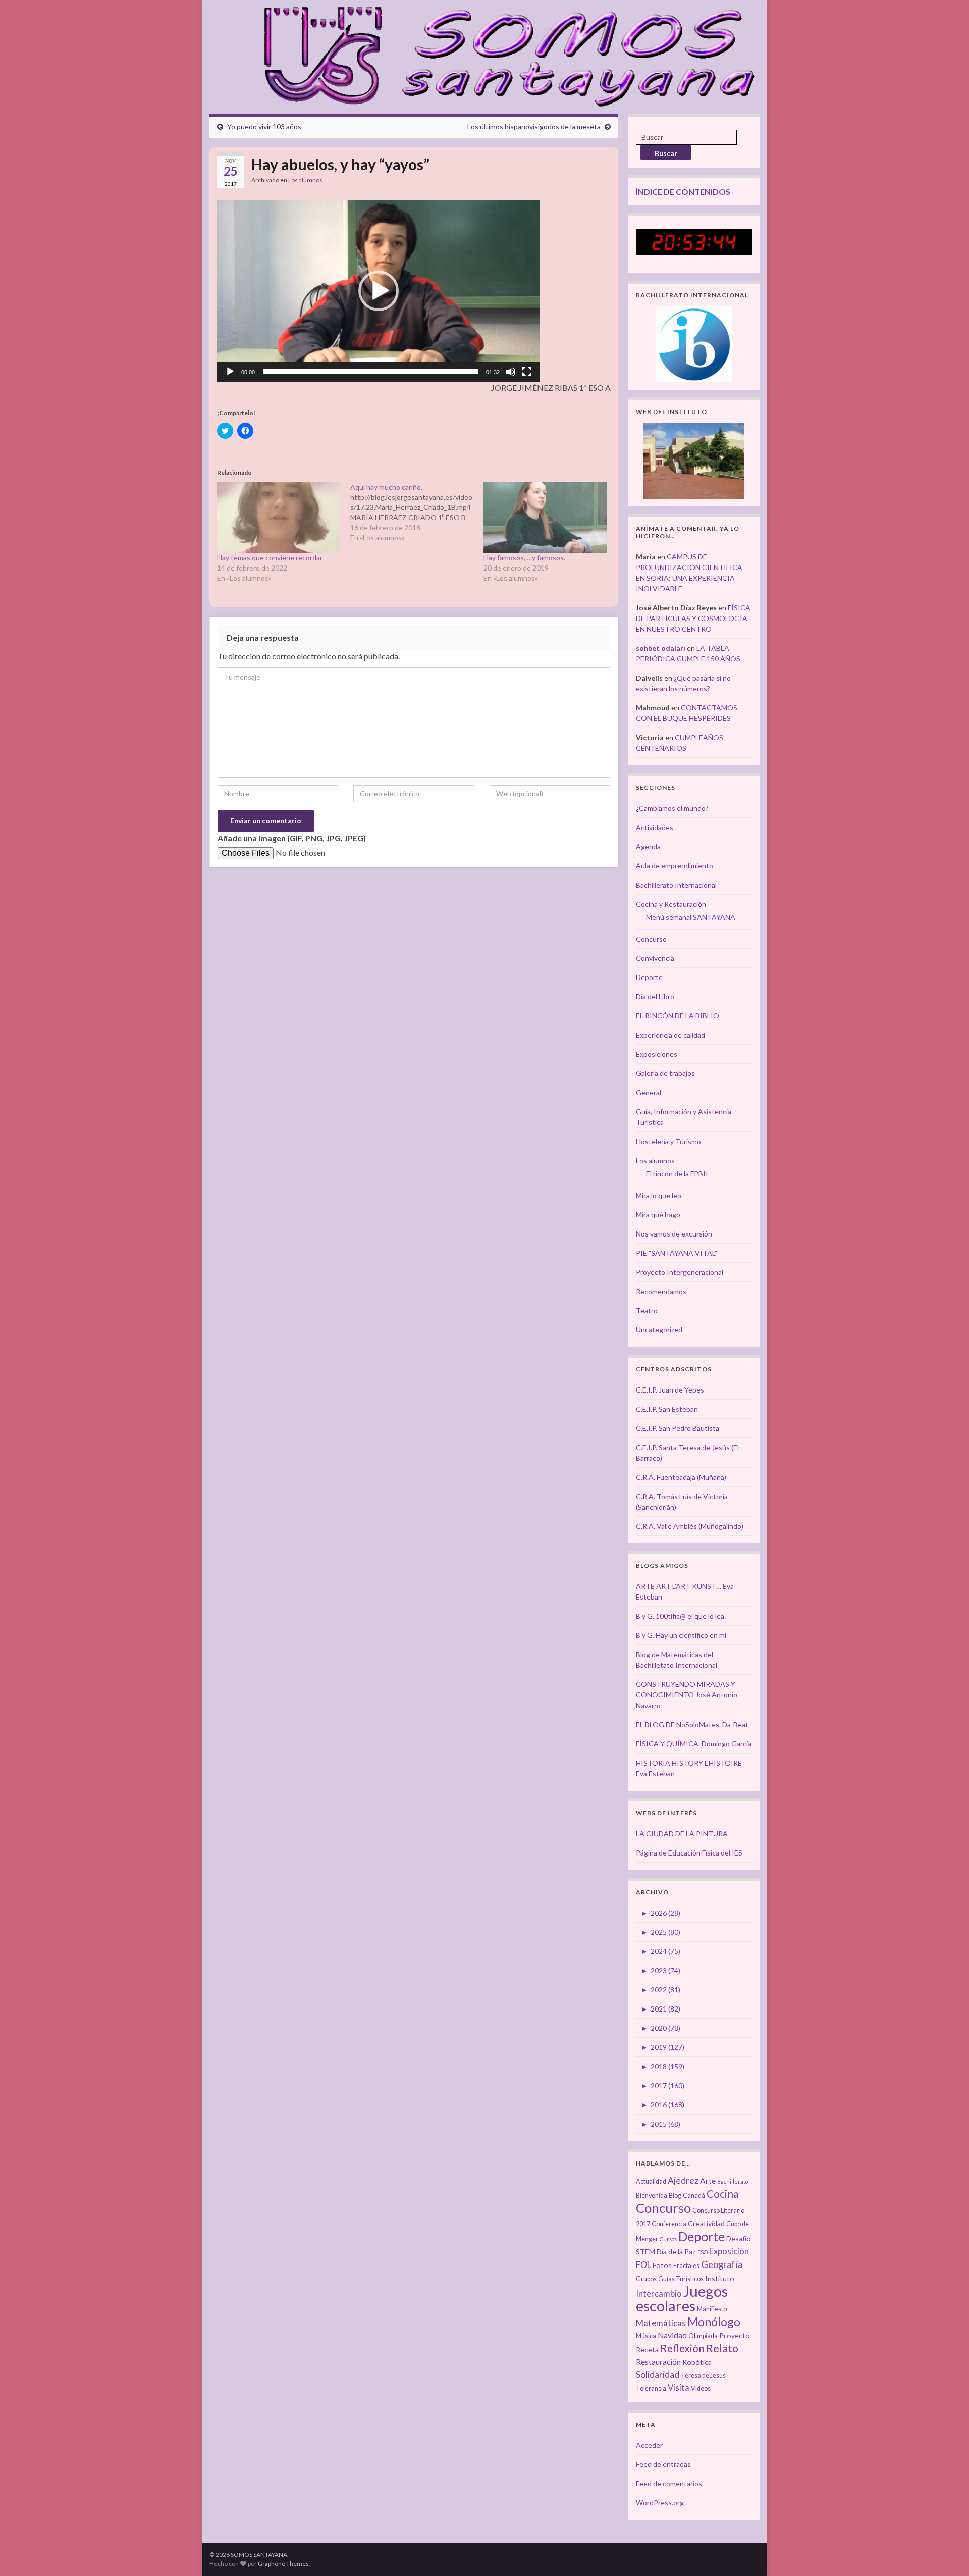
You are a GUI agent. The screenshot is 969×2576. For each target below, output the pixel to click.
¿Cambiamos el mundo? (672, 808)
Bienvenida (652, 2196)
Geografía (722, 2264)
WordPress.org (660, 2503)
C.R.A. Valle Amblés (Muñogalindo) (690, 1526)
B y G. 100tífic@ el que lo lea (680, 1616)
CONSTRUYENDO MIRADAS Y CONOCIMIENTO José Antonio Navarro (687, 1695)
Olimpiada (703, 2336)
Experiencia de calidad (670, 1035)
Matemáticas (661, 2323)
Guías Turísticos (681, 2279)
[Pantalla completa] (527, 372)
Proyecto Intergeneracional (680, 1272)
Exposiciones (657, 1054)
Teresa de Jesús (703, 2375)
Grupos (646, 2279)
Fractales (686, 2266)
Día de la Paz (676, 2252)
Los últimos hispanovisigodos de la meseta (534, 126)
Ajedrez (683, 2180)
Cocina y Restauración (671, 904)
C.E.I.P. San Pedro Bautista (678, 1428)
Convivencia (655, 958)
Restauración (658, 2362)
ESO (703, 2252)
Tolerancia (651, 2388)
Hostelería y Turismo (668, 1141)
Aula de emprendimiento (675, 866)
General (649, 1092)
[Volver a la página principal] (503, 55)
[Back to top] (946, 2553)
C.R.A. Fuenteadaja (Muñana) (681, 1477)
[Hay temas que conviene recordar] (279, 517)
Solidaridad (658, 2374)
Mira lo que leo (659, 1195)
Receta (647, 2350)
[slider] (370, 372)
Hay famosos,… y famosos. (524, 558)
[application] (379, 291)
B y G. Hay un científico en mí (681, 1635)
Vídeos (701, 2388)
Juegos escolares (682, 2298)
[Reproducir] (230, 372)
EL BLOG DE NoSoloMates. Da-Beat (692, 1724)
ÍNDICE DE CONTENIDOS (683, 192)
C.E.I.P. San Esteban (667, 1409)
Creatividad (706, 2223)
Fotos (662, 2265)
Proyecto (735, 2335)
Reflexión (682, 2348)
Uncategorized (659, 1330)
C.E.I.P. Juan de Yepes (670, 1390)
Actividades (655, 827)
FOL (643, 2265)
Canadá (694, 2196)
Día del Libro (655, 996)
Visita (679, 2388)
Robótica (697, 2362)
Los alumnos (305, 180)
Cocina (722, 2194)
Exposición (729, 2251)
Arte (708, 2181)
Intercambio (659, 2294)
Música (646, 2336)
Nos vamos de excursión (674, 1234)
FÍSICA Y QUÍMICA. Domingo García (694, 1744)
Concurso (651, 939)
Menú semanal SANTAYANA (691, 917)
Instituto (720, 2278)
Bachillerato (733, 2181)
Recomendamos (661, 1291)
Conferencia (669, 2224)
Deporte (649, 977)
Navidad (672, 2335)
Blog (675, 2196)
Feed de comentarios (669, 2483)
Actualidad (651, 2181)
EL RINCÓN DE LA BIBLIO (678, 1016)
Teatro (647, 1310)
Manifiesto (712, 2309)
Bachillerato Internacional (676, 885)
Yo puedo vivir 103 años (264, 126)
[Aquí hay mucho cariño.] (417, 512)
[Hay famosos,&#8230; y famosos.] (545, 517)
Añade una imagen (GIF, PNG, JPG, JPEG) (292, 838)
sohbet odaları (661, 648)
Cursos (668, 2239)
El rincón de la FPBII (677, 1174)
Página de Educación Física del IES (689, 1853)
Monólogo (714, 2322)
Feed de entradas (663, 2464)
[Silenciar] (511, 372)
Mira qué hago (658, 1215)
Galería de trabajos (665, 1073)
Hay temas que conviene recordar (270, 558)
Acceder (649, 2445)
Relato (722, 2348)
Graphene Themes (283, 2564)
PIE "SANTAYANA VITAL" (677, 1253)
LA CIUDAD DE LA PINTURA (682, 1834)
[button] (379, 291)
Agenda (648, 846)
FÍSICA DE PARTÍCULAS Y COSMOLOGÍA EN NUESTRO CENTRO (693, 618)
